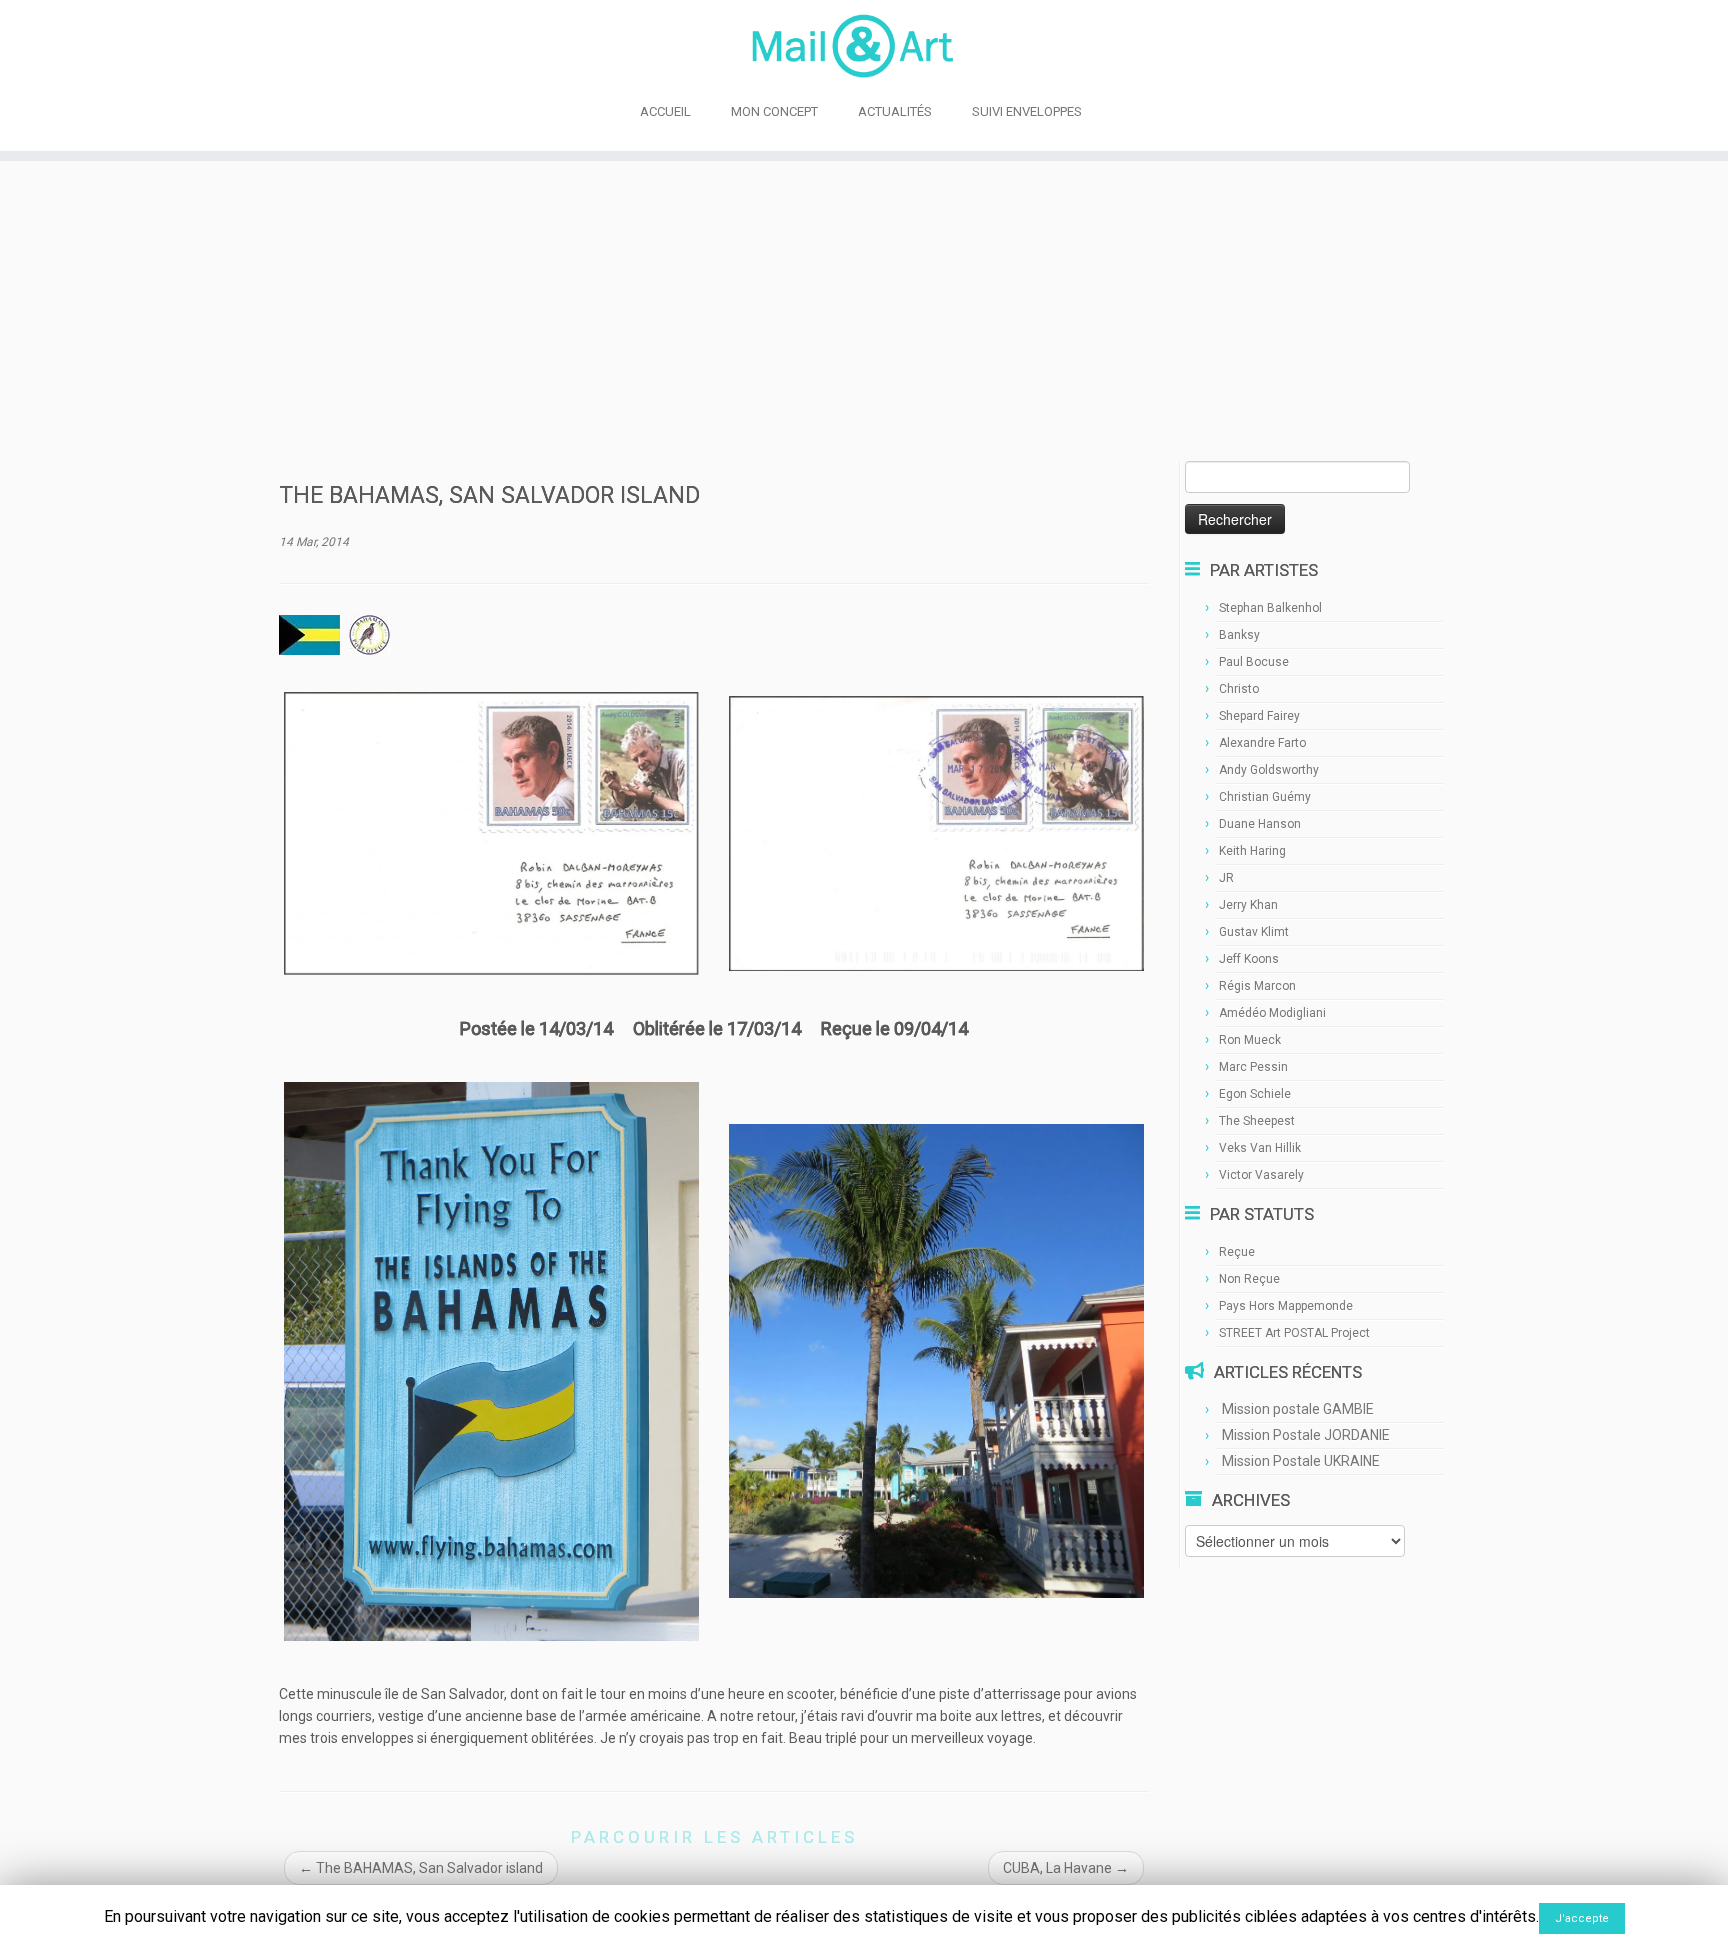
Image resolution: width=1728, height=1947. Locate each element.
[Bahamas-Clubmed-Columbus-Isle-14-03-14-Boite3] (491, 1360)
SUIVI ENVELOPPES (1027, 111)
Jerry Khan (1248, 905)
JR (1226, 878)
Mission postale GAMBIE (1298, 1409)
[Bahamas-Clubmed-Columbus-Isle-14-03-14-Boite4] (936, 1360)
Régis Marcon (1257, 986)
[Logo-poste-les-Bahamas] (369, 634)
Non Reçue (1249, 1279)
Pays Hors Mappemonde (1286, 1306)
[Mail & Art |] (864, 46)
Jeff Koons (1249, 959)
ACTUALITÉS (895, 111)
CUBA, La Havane (1066, 1868)
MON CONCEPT (774, 111)
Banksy (1239, 635)
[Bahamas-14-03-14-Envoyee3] (491, 832)
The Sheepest (1257, 1121)
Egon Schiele (1255, 1094)
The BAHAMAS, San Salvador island (421, 1868)
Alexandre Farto (1262, 743)
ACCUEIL (665, 111)
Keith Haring (1252, 851)
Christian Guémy (1265, 797)
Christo (1239, 689)
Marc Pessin (1253, 1067)
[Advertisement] (864, 311)
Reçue (1237, 1252)
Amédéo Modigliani (1272, 1013)
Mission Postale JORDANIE (1306, 1435)
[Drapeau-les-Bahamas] (309, 634)
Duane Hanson (1260, 824)
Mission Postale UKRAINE (1301, 1461)
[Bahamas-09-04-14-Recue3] (936, 832)
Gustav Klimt (1254, 932)
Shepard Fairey (1259, 716)
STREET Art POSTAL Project (1294, 1333)
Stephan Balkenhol (1270, 608)
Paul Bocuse (1254, 662)
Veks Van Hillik (1260, 1148)
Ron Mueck (1250, 1040)
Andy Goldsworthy (1269, 770)
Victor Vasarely (1261, 1175)
